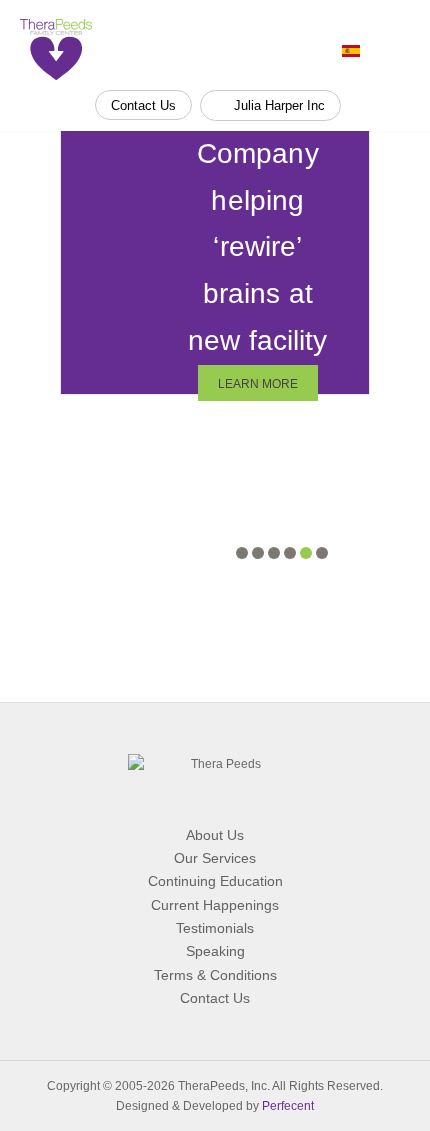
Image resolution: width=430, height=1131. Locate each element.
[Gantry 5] (56, 49)
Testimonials (215, 928)
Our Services (215, 858)
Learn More (258, 384)
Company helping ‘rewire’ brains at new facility (257, 247)
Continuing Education (215, 881)
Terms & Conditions (215, 975)
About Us (215, 835)
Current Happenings (215, 905)
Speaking (215, 951)
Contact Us (143, 105)
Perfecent (288, 1106)
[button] (242, 553)
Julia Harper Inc (277, 105)
